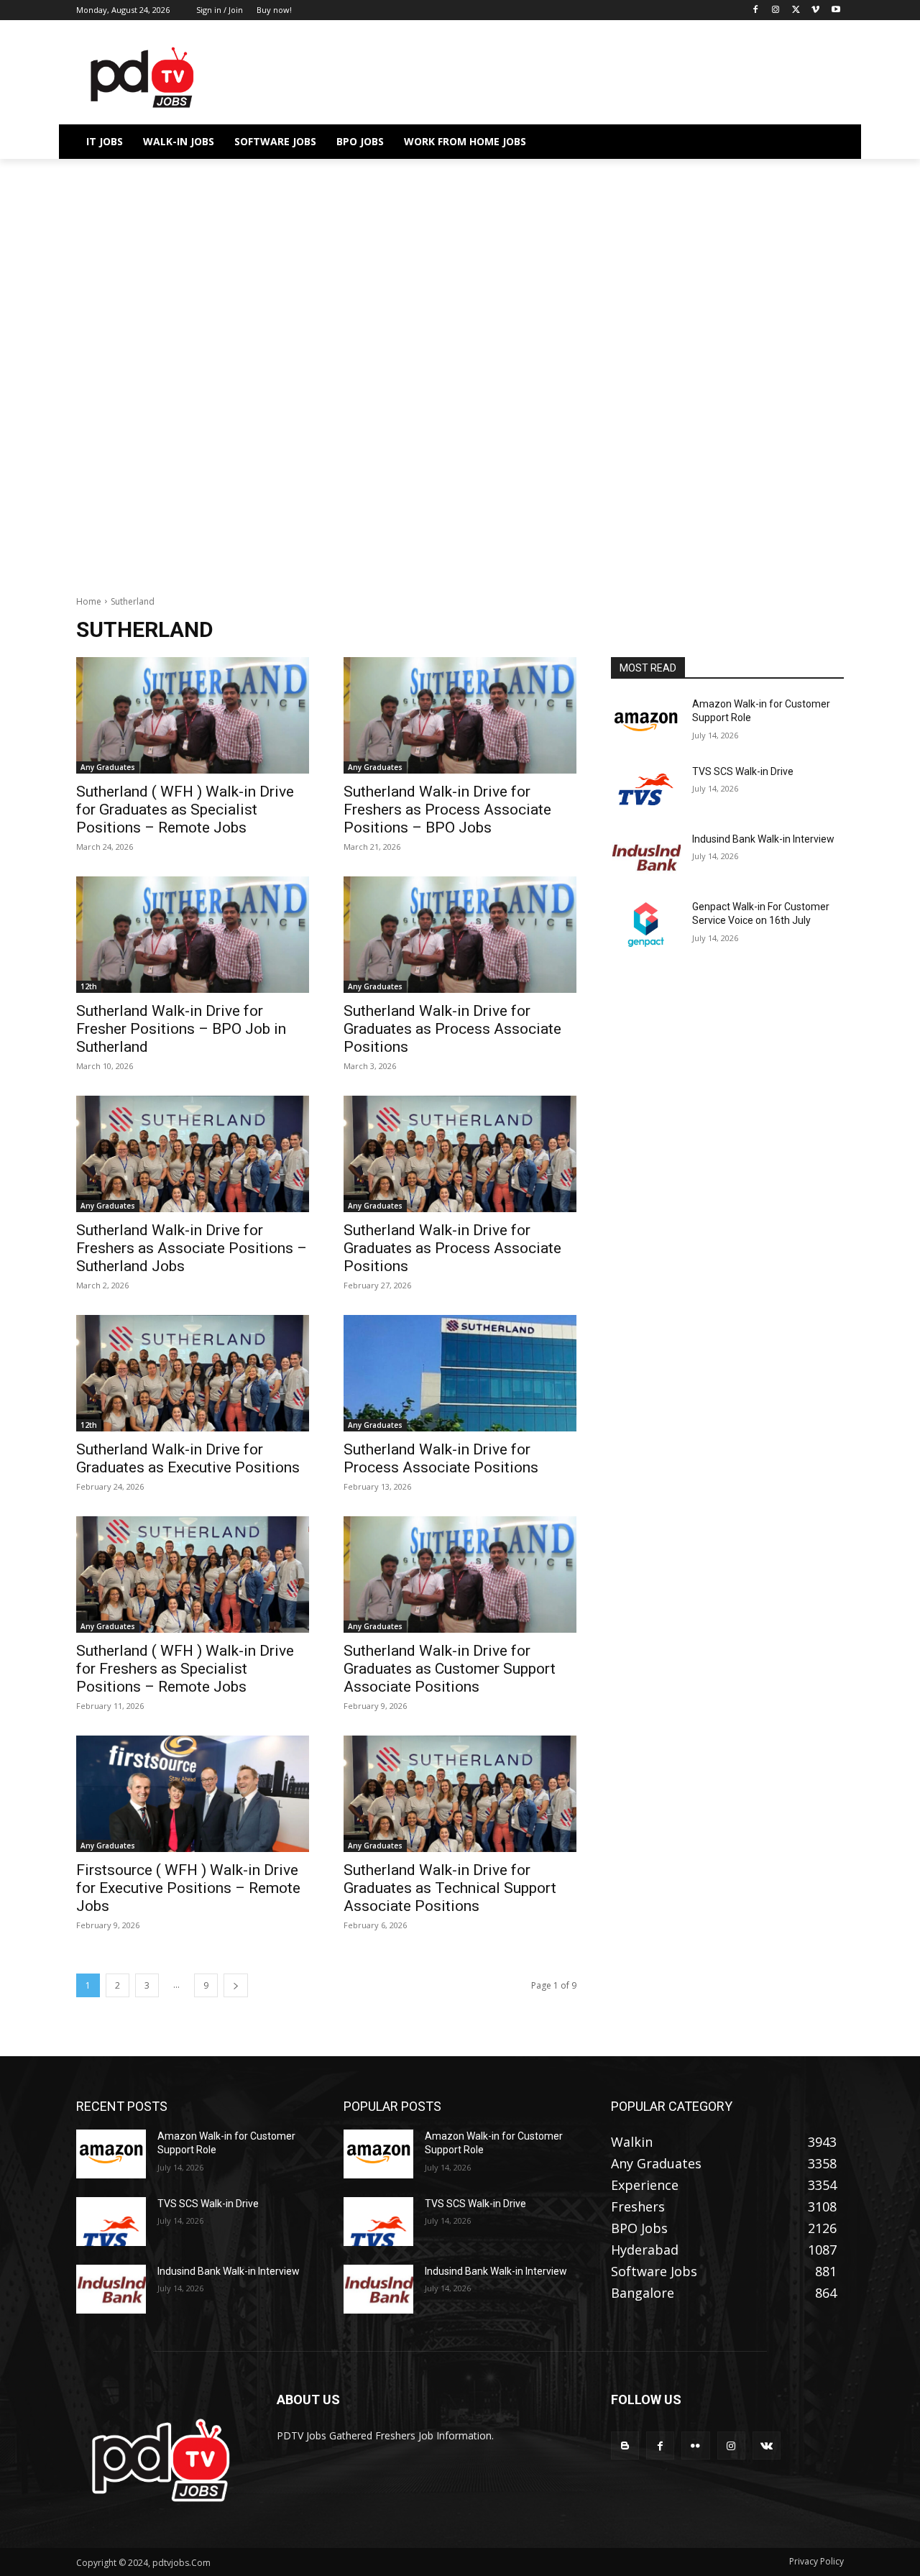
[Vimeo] (815, 10)
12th (89, 986)
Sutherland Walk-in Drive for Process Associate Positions (441, 1458)
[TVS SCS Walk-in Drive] (646, 789)
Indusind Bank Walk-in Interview (763, 839)
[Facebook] (756, 10)
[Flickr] (695, 2446)
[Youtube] (836, 10)
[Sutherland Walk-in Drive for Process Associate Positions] (460, 1373)
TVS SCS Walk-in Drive (743, 771)
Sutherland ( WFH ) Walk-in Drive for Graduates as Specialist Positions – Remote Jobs (185, 810)
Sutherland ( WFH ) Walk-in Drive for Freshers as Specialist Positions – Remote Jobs (185, 1669)
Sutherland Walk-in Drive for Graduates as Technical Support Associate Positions (450, 1888)
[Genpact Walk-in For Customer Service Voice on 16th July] (646, 925)
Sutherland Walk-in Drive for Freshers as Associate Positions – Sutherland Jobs (192, 1248)
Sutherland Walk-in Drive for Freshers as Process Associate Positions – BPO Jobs (447, 810)
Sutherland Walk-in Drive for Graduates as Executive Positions (188, 1458)
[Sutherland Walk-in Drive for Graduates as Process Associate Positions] (460, 935)
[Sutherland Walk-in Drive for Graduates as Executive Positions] (193, 1373)
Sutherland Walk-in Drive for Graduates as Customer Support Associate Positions (450, 1669)
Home (89, 601)
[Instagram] (776, 10)
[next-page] (236, 1985)
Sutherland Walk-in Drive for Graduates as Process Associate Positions (452, 1029)
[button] (827, 142)
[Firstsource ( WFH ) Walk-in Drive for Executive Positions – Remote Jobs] (193, 1794)
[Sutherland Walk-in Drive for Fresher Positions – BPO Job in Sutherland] (193, 935)
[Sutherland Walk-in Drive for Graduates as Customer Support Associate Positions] (460, 1575)
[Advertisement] (460, 265)
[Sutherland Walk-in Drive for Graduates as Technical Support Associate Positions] (460, 1794)
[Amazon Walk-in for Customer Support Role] (646, 722)
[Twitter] (796, 10)
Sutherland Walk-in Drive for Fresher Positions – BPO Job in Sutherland (181, 1029)
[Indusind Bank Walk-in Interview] (646, 857)
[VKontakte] (767, 2446)
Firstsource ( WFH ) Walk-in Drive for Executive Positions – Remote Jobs (188, 1888)
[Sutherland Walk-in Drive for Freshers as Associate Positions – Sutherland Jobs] (193, 1154)
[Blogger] (625, 2446)
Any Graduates (108, 767)
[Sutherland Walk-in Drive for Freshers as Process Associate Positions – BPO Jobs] (460, 715)
